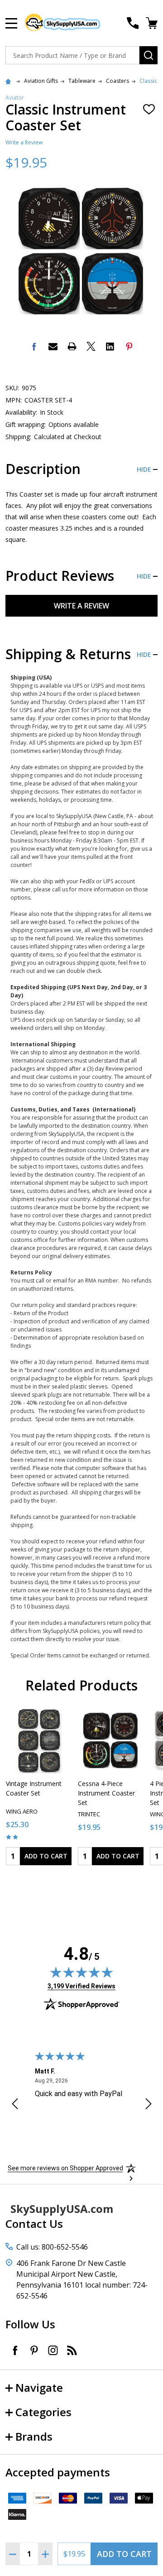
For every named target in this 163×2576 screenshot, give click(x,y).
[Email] (53, 346)
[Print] (72, 346)
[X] (91, 346)
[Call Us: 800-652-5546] (133, 23)
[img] (81, 1972)
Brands (34, 2436)
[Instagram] (53, 2350)
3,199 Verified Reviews (81, 1986)
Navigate (39, 2387)
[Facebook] (34, 346)
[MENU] (11, 23)
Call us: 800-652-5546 (52, 2247)
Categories (43, 2412)
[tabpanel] (39, 1789)
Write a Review (24, 142)
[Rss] (72, 2350)
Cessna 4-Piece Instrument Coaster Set (106, 1793)
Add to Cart (124, 2554)
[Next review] (149, 2105)
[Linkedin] (110, 346)
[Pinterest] (129, 346)
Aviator (15, 98)
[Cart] (153, 23)
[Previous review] (15, 2105)
